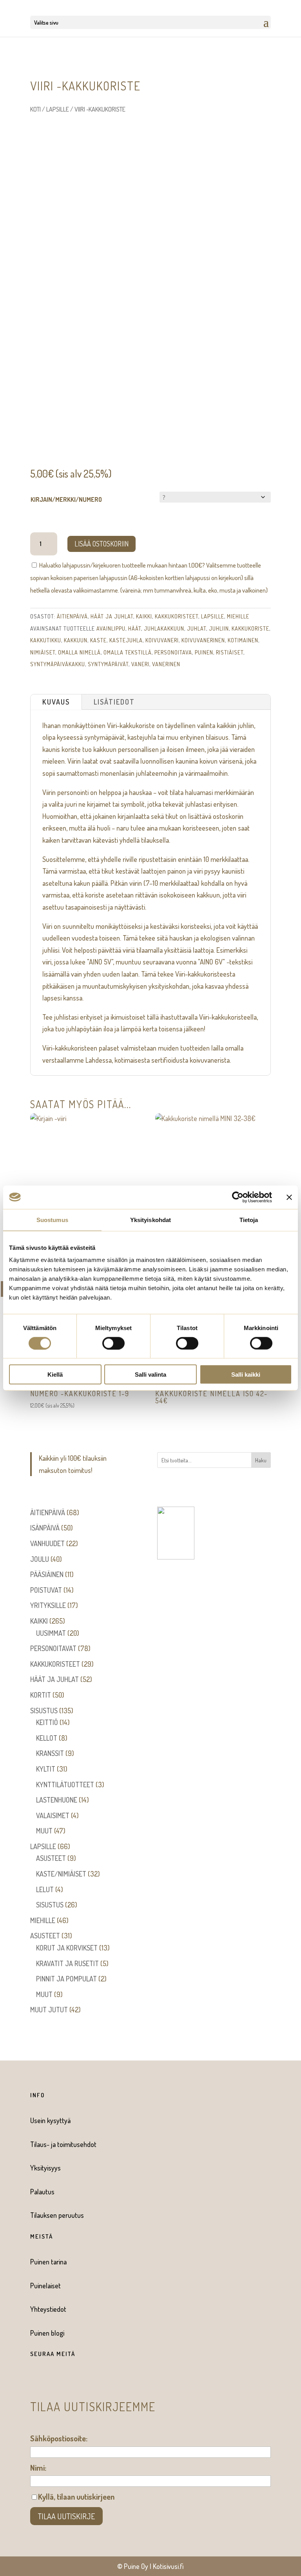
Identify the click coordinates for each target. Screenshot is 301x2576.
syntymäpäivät (108, 664)
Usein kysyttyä (50, 2120)
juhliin (219, 628)
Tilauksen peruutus (57, 2215)
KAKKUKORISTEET (177, 616)
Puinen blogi (47, 2333)
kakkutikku (46, 640)
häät (135, 628)
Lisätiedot (114, 702)
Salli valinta (150, 1375)
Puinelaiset (45, 2286)
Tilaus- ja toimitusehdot (63, 2144)
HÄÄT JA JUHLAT (112, 616)
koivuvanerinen (203, 640)
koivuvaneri (162, 640)
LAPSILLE (58, 109)
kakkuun (76, 640)
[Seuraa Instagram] (48, 2380)
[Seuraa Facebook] (33, 2380)
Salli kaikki (246, 1375)
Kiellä (55, 1375)
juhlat (197, 628)
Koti (35, 109)
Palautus (42, 2192)
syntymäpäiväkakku (58, 664)
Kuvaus (56, 702)
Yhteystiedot (48, 2309)
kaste (98, 640)
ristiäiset (230, 652)
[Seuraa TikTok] (64, 2380)
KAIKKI (144, 616)
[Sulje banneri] (289, 1197)
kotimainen (243, 640)
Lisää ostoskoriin (102, 544)
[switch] (113, 1343)
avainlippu (111, 628)
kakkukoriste (250, 628)
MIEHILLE (238, 616)
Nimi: (38, 2468)
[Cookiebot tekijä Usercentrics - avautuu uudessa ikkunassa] (238, 1197)
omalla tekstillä (128, 652)
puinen (204, 652)
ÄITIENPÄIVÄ (72, 616)
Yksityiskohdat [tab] (150, 1219)
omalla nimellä (79, 652)
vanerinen (166, 664)
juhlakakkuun (164, 628)
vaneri (140, 664)
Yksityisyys (45, 2168)
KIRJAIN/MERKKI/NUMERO (66, 499)
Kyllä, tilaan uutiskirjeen (76, 2497)
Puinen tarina (48, 2262)
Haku (261, 1460)
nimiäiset (43, 652)
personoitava (173, 652)
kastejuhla (126, 640)
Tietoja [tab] (249, 1219)
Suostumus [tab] (52, 1219)
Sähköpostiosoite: (59, 2438)
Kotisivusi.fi (168, 2566)
